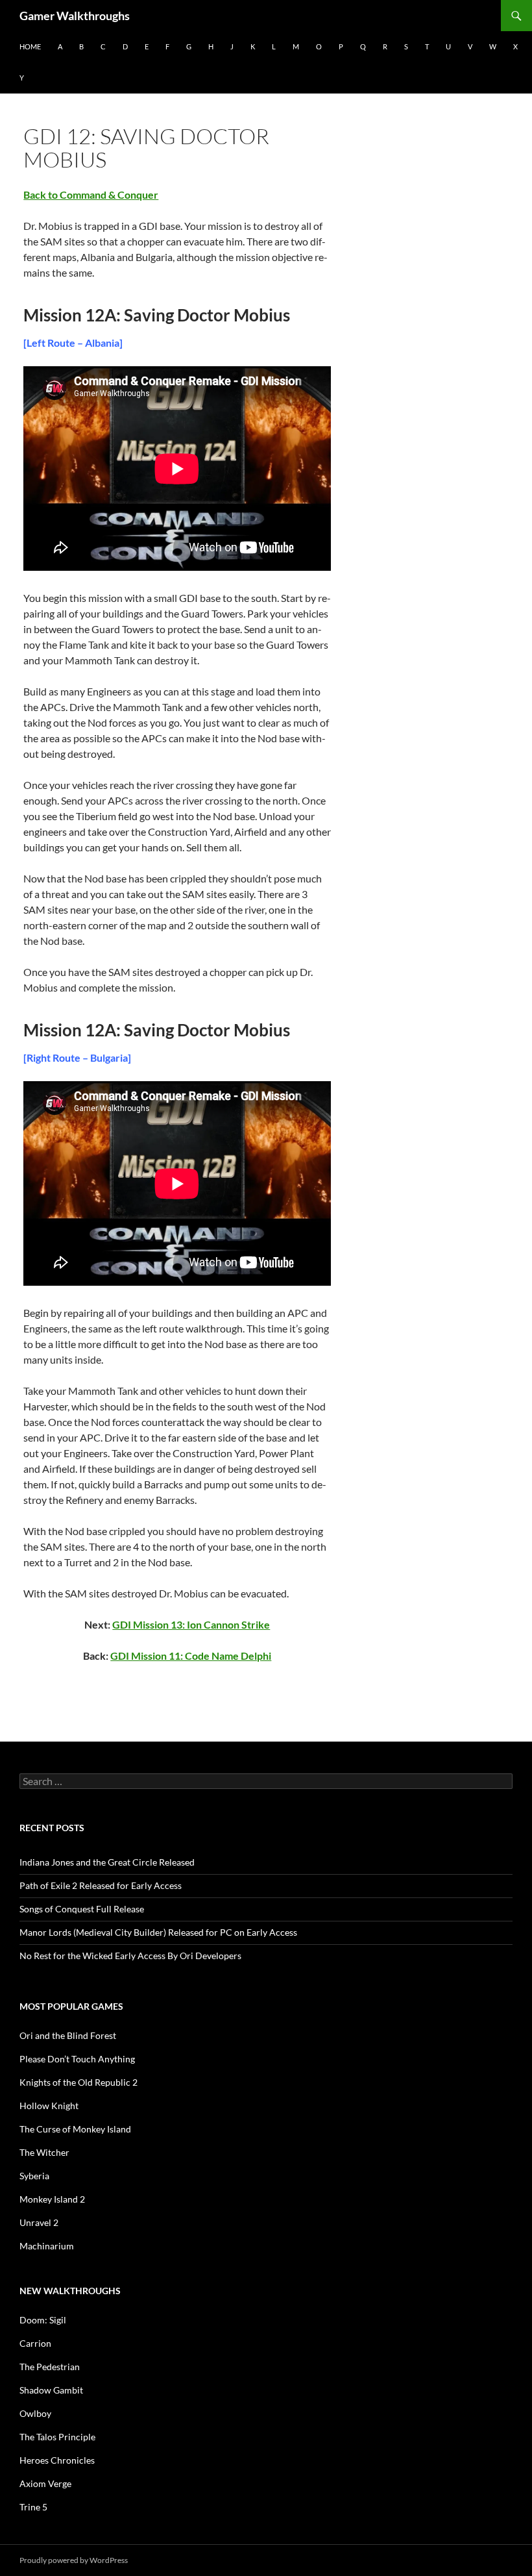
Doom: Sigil (43, 2320)
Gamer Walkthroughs (75, 16)
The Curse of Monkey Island (75, 2129)
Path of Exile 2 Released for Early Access (101, 1885)
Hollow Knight (49, 2106)
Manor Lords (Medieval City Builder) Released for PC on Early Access (158, 1932)
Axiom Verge (45, 2483)
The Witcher (44, 2152)
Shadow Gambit (51, 2390)
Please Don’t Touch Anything (77, 2059)
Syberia (34, 2176)
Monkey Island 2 (52, 2199)
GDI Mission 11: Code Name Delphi (191, 1656)
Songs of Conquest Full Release (82, 1909)
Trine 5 (33, 2507)
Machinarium (47, 2246)
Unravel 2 (39, 2222)
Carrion (35, 2343)
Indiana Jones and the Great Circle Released (107, 1862)
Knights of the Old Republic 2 (79, 2082)
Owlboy (35, 2413)
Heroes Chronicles (57, 2460)
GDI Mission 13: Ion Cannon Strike (191, 1624)
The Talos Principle (57, 2437)
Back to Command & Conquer (91, 194)
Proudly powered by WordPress (74, 2560)
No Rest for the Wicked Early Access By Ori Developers (130, 1956)
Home (30, 46)
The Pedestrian (50, 2367)
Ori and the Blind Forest (68, 2035)
